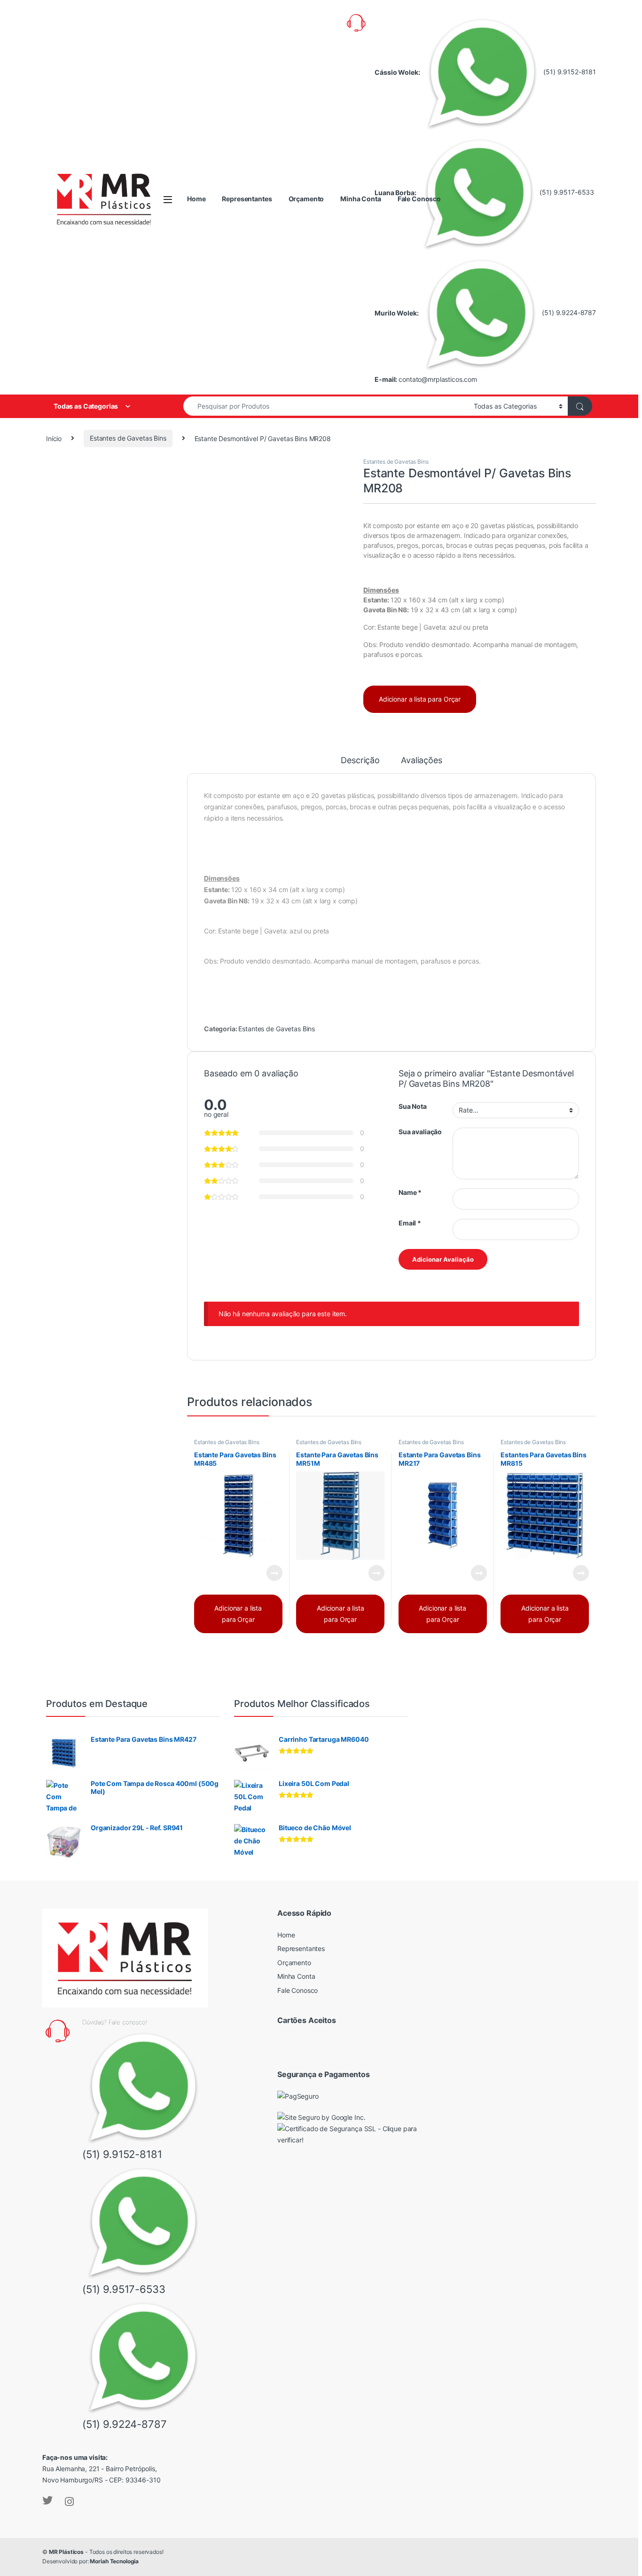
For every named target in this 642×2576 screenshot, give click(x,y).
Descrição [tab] (360, 761)
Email (410, 1223)
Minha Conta (360, 199)
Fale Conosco (419, 199)
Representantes (247, 199)
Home (196, 199)
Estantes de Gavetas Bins (128, 438)
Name (410, 1192)
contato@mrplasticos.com (438, 379)
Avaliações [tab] (422, 761)
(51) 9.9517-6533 (566, 192)
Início (54, 438)
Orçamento (306, 199)
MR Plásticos (66, 2552)
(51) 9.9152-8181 (569, 72)
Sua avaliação (420, 1132)
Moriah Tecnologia (114, 2561)
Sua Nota (413, 1106)
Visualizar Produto (268, 1573)
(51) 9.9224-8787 (568, 312)
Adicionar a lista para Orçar (420, 699)
